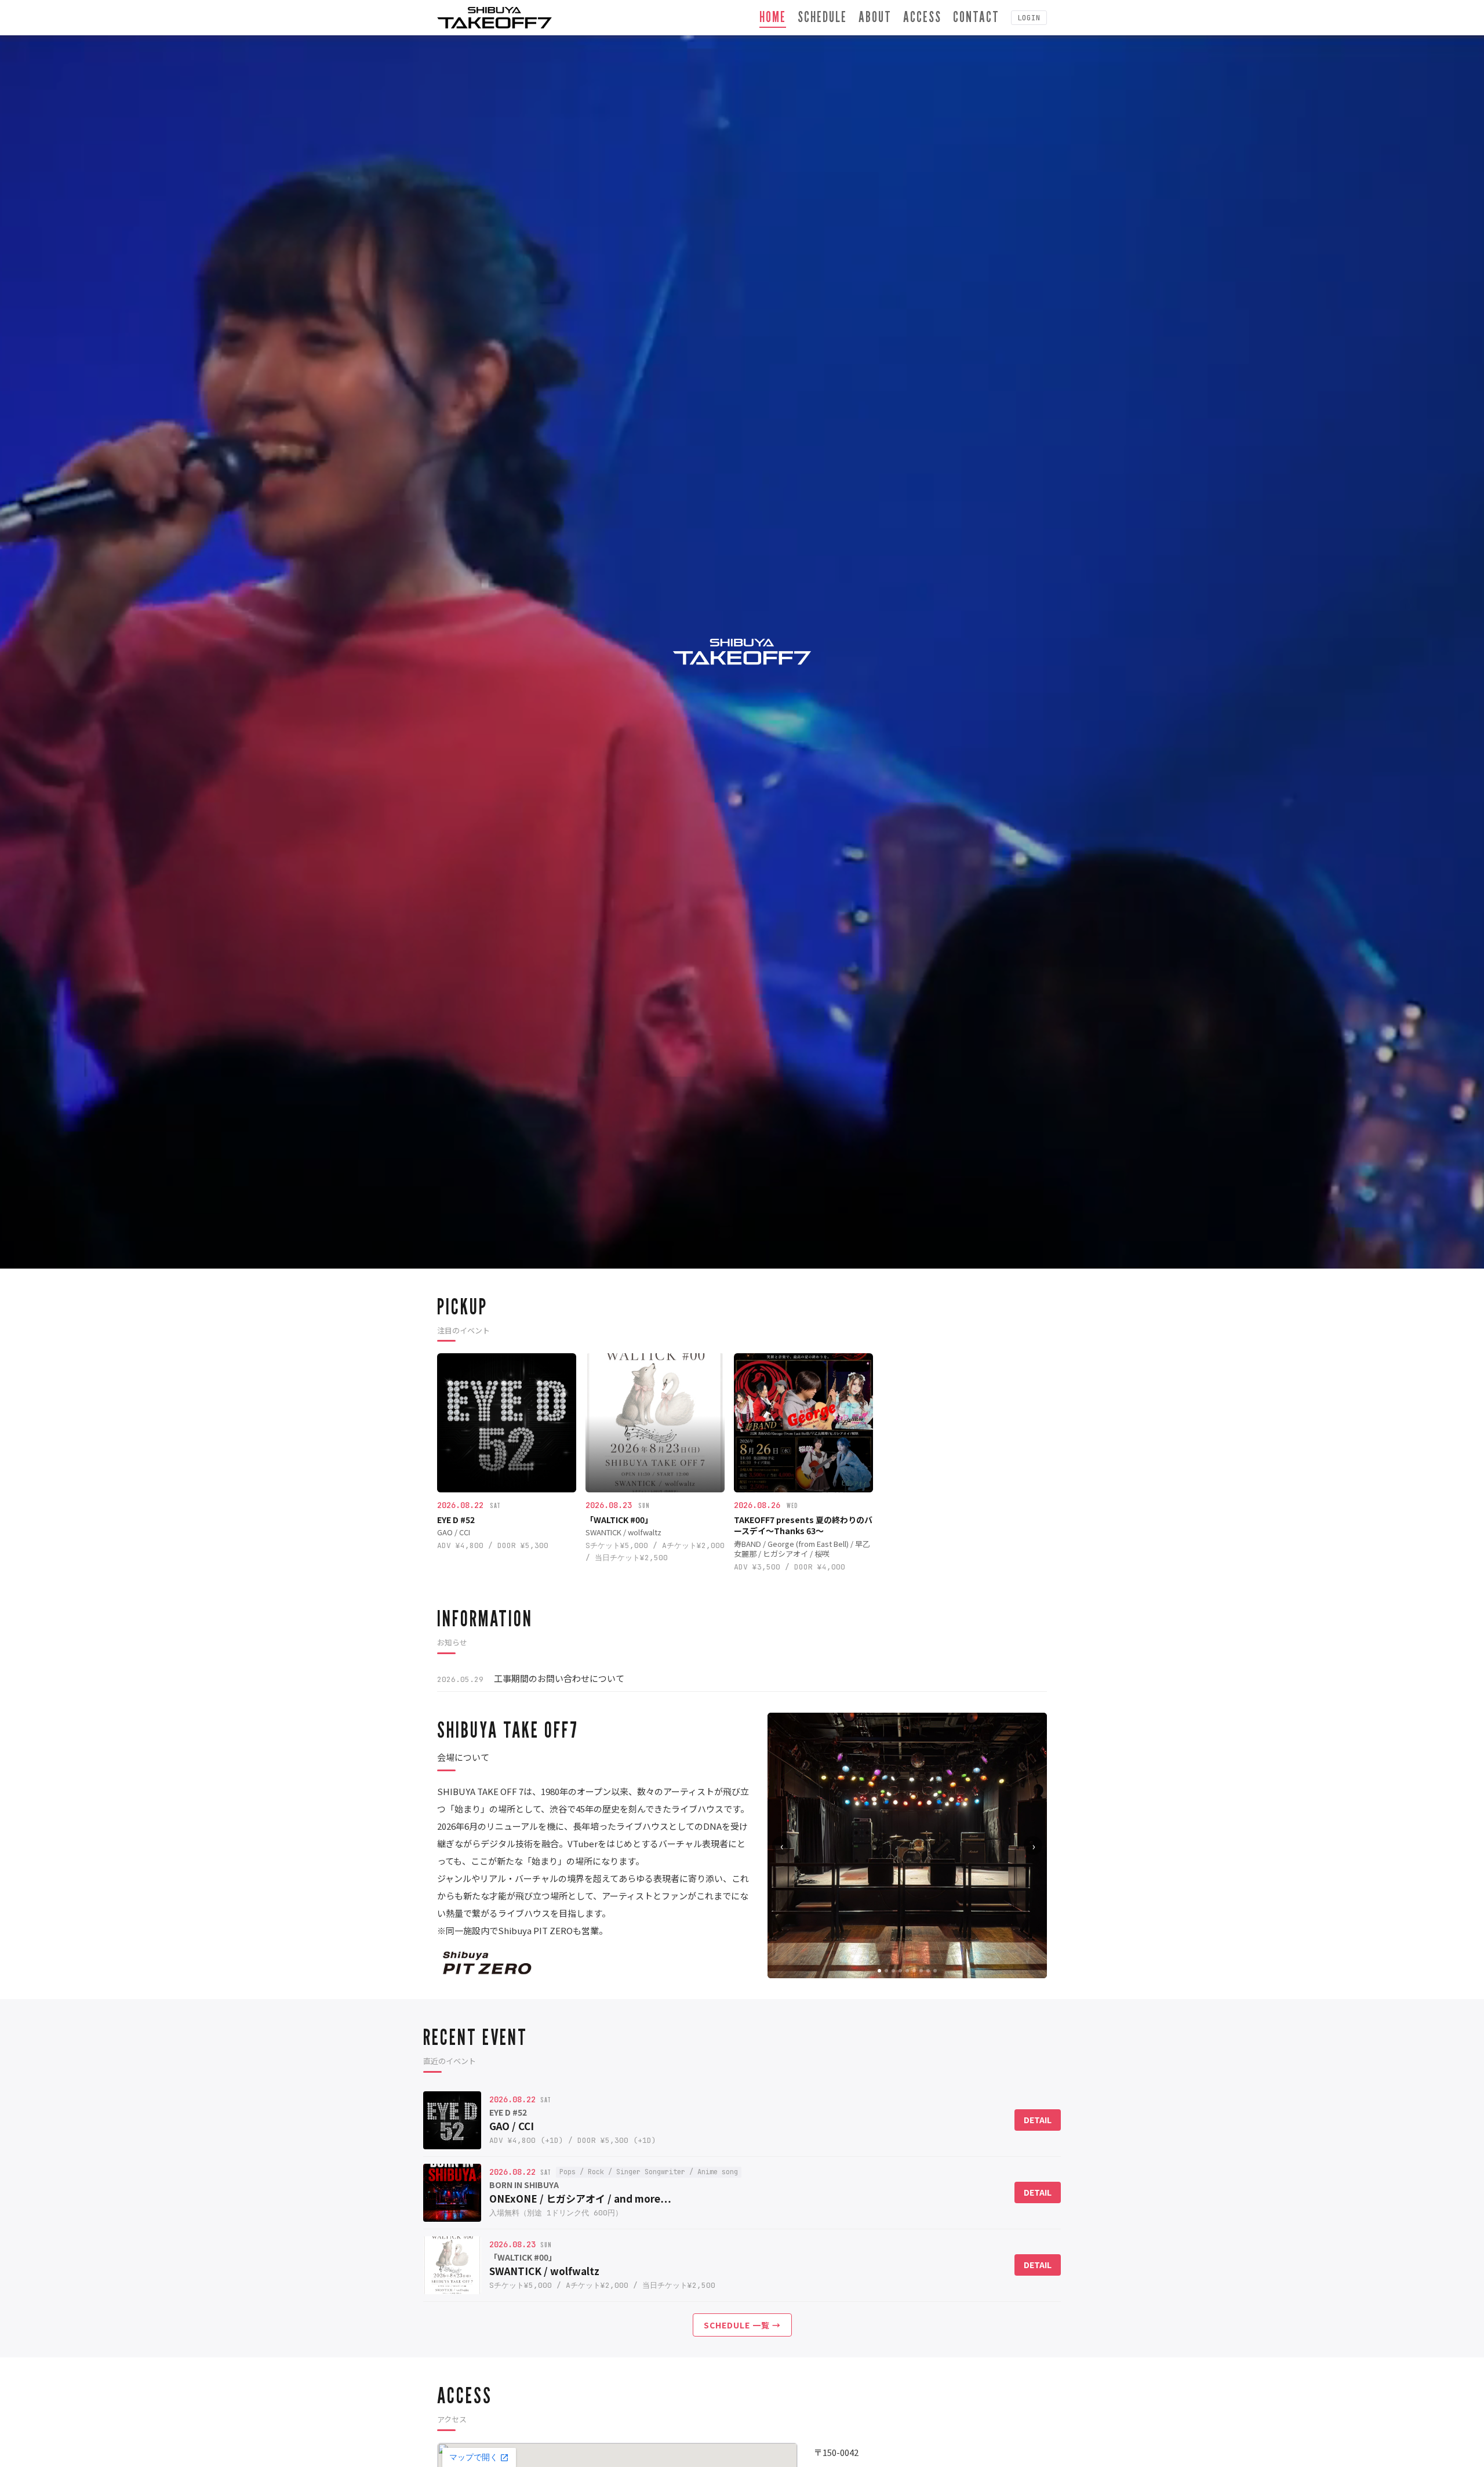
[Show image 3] (893, 1971)
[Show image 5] (907, 1971)
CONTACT (976, 17)
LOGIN (1029, 18)
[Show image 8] (928, 1971)
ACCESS (922, 17)
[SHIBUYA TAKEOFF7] (494, 18)
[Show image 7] (921, 1971)
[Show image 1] (879, 1971)
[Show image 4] (900, 1971)
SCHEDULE (822, 17)
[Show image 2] (886, 1971)
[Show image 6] (914, 1971)
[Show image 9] (935, 1971)
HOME (773, 17)
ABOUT (875, 17)
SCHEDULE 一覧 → (742, 2325)
